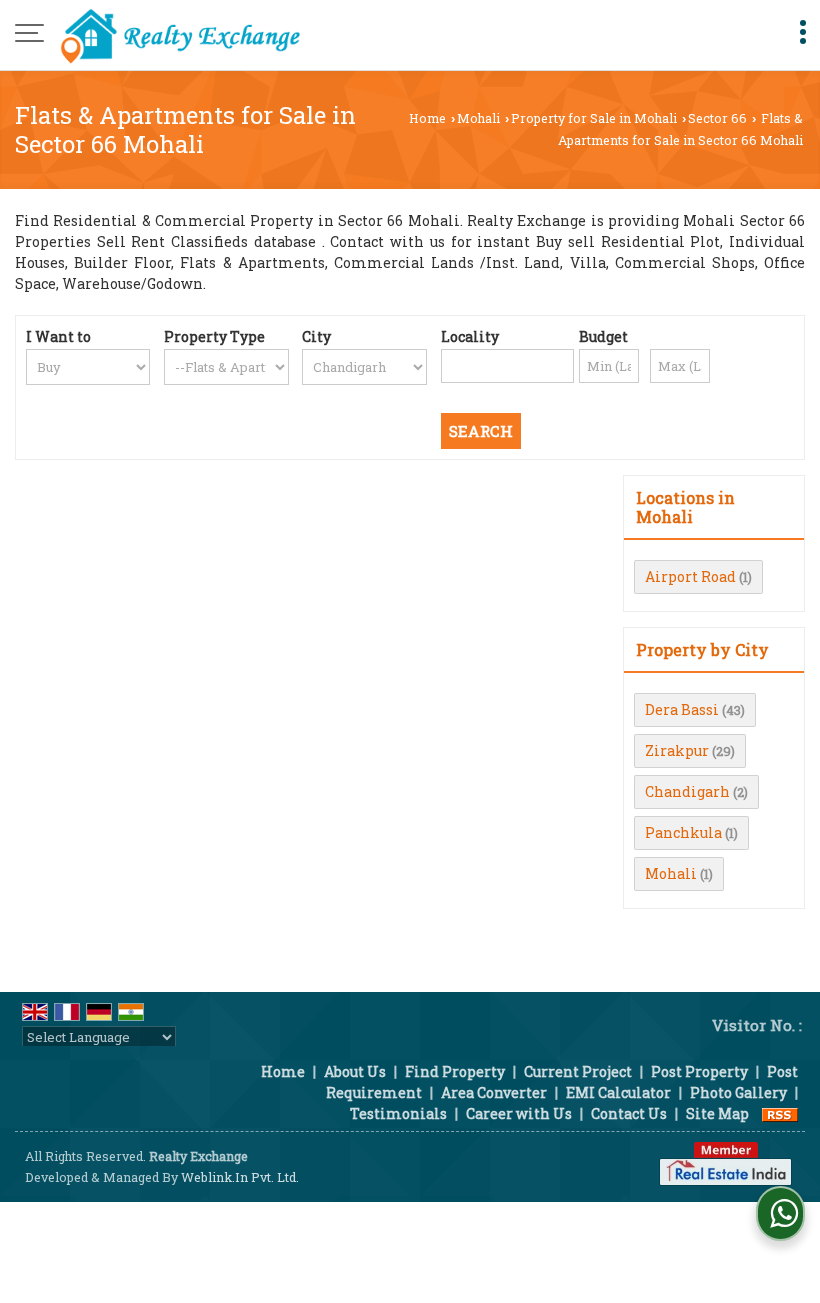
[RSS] (780, 1113)
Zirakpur (677, 750)
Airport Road (690, 576)
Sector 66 (717, 118)
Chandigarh (687, 791)
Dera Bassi (682, 709)
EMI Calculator (618, 1092)
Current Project (578, 1071)
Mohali (478, 118)
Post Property (699, 1071)
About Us (355, 1071)
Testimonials (398, 1113)
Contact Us (629, 1113)
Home (427, 118)
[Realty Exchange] (180, 35)
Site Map (717, 1113)
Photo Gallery (738, 1092)
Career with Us (519, 1113)
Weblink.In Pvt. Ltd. (240, 1177)
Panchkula (683, 832)
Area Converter (494, 1092)
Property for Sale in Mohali (594, 118)
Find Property (455, 1071)
